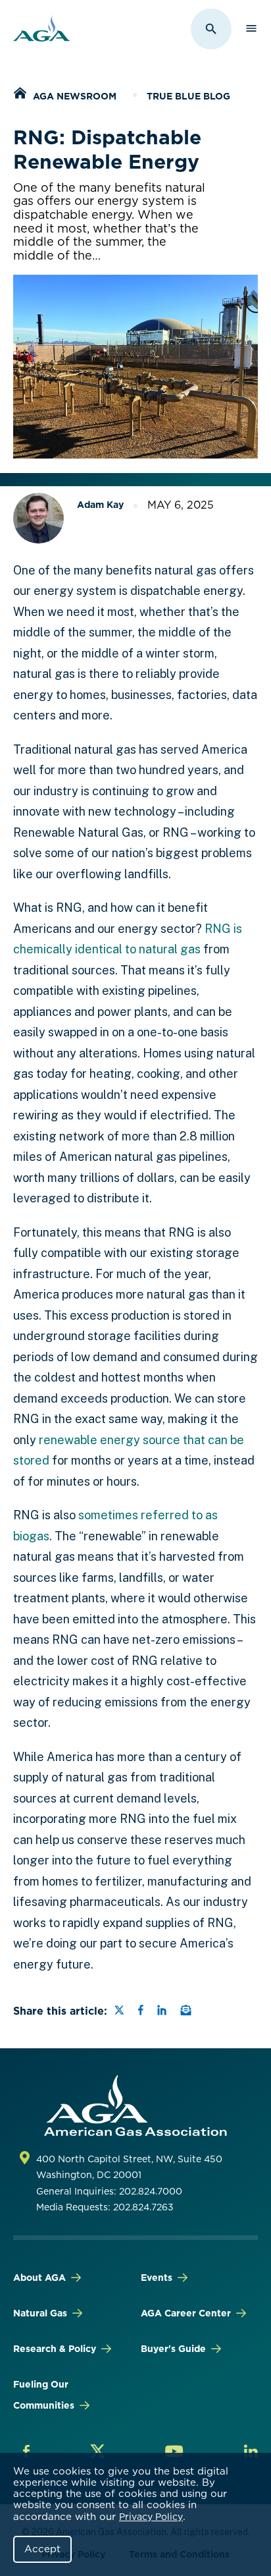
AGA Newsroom (75, 96)
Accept (42, 2549)
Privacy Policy (151, 2517)
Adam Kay (100, 505)
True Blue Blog (188, 96)
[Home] (20, 95)
